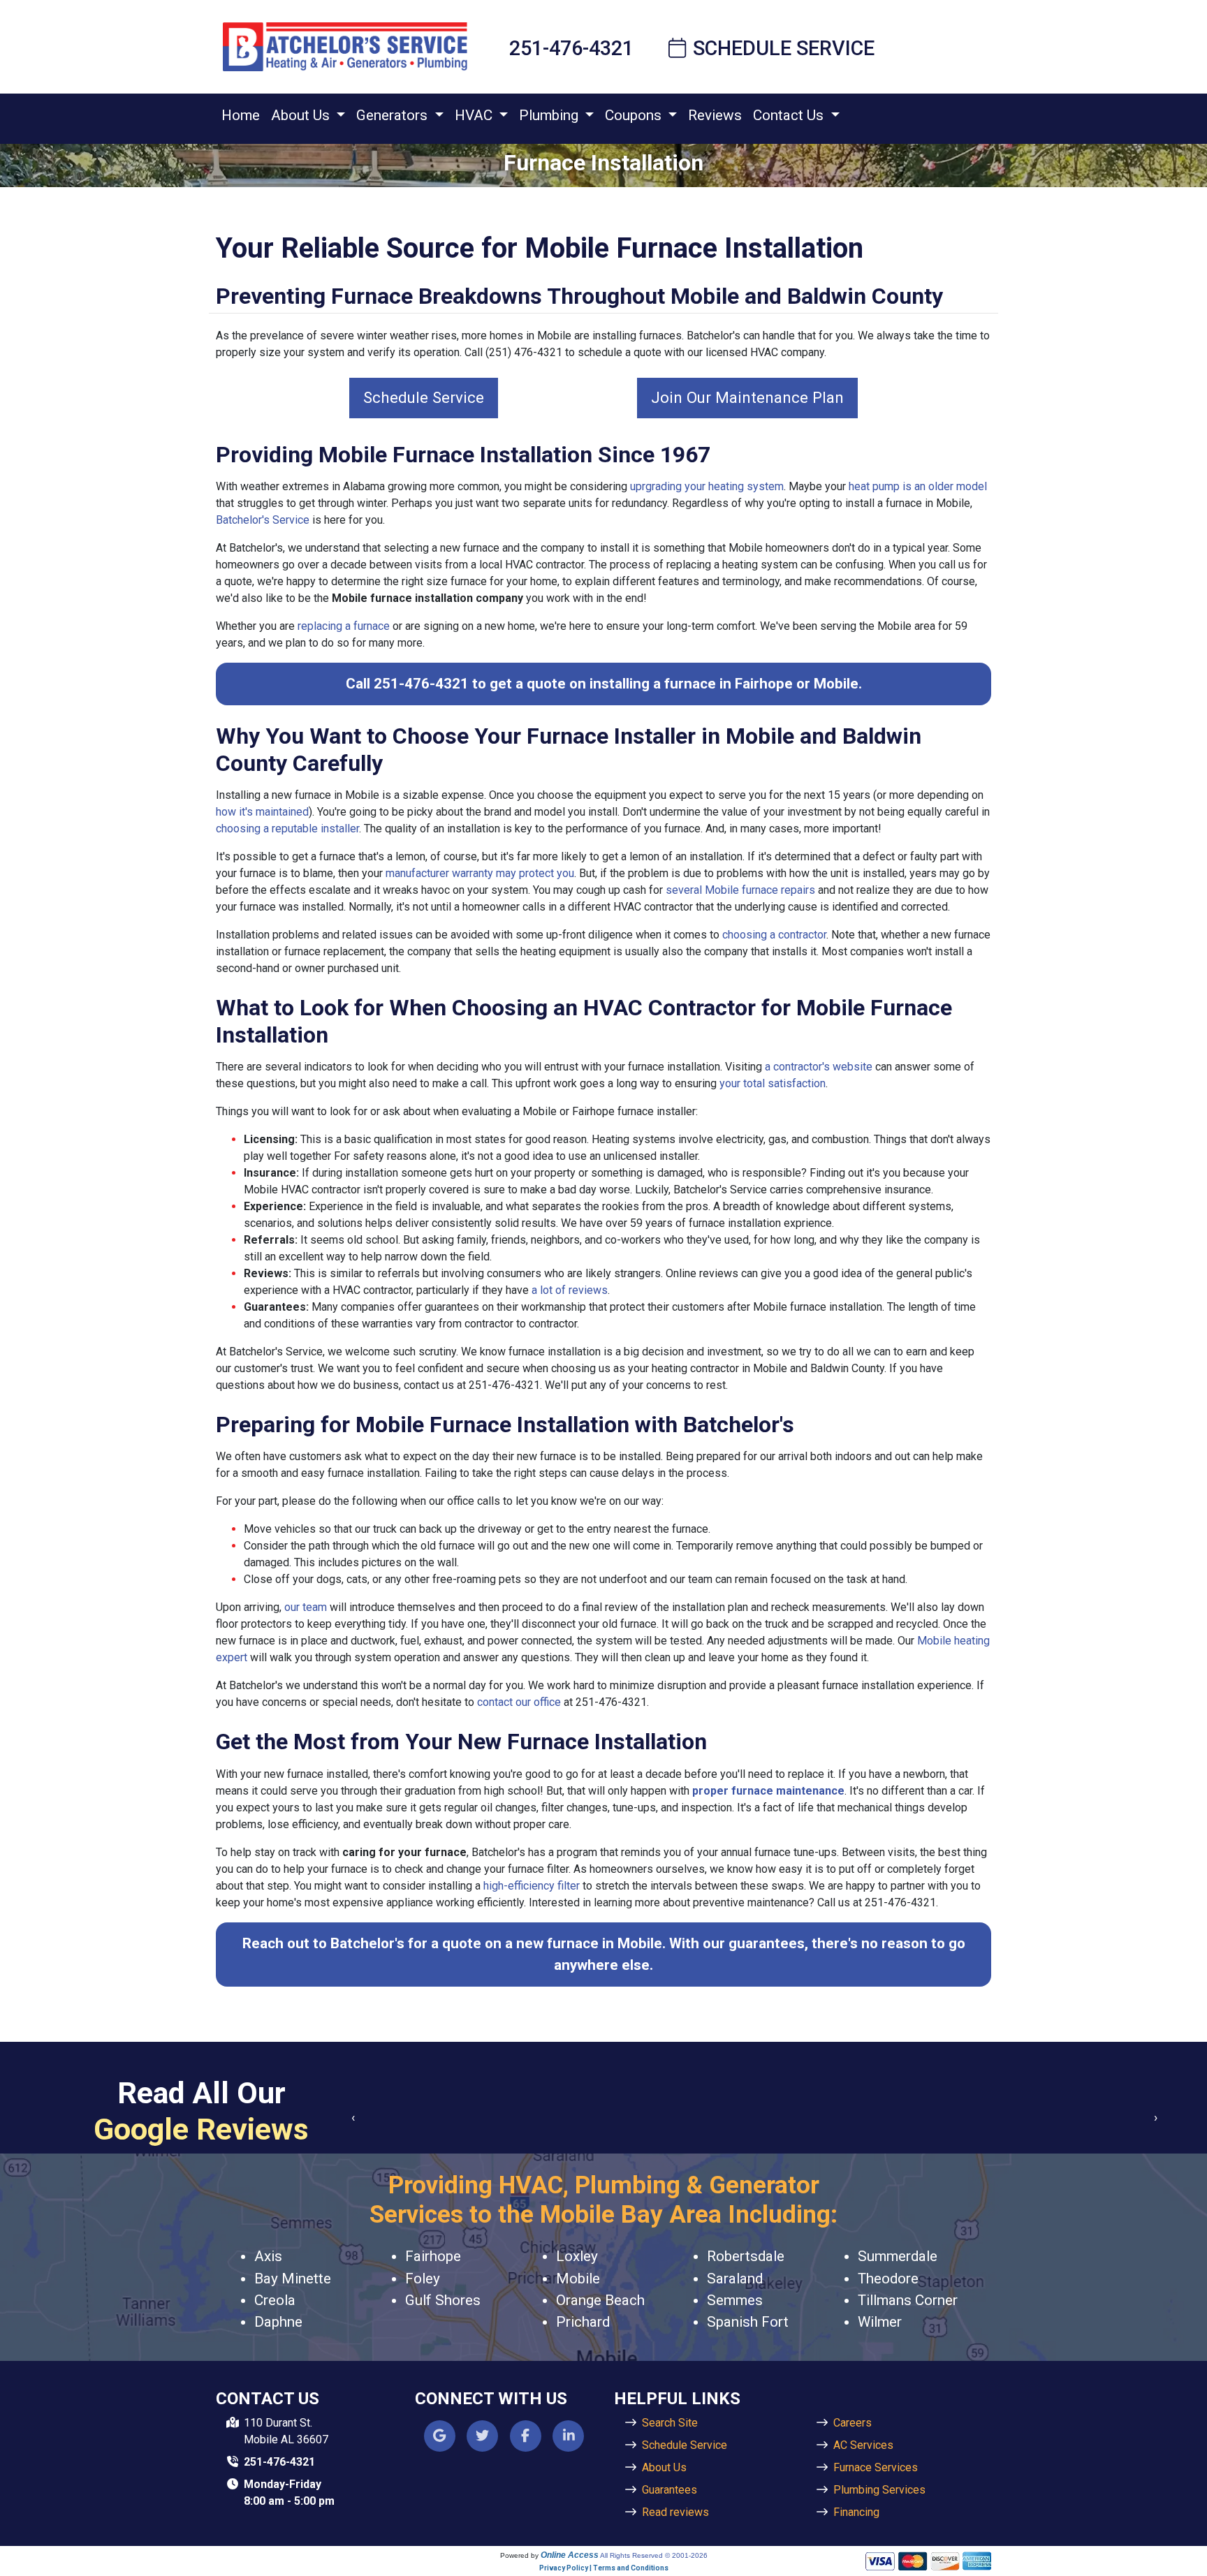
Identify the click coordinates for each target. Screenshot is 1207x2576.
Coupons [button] (635, 115)
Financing (856, 2512)
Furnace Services (876, 2467)
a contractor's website (819, 1067)
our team (306, 1607)
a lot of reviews (570, 1290)
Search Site (670, 2423)
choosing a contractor (774, 935)
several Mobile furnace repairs (740, 890)
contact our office (519, 1702)
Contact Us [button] (790, 115)
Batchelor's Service (263, 520)
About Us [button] (302, 115)
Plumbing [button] (550, 115)
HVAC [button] (475, 115)
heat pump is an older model (918, 486)
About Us (664, 2467)
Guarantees (670, 2490)
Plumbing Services (879, 2490)
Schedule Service (784, 48)
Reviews (715, 115)
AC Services (863, 2445)
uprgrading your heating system (707, 486)
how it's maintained (262, 812)
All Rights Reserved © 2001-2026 (654, 2555)
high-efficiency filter (532, 1886)
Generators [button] (394, 115)
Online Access (570, 2555)
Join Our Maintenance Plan (747, 397)
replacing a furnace (344, 626)
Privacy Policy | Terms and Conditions (604, 2568)
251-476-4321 (571, 48)
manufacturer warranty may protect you (480, 873)
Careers (853, 2423)
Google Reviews (201, 2129)
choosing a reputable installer (287, 829)
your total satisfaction (773, 1083)
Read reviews (675, 2512)
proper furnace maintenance (768, 1791)
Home (241, 115)
